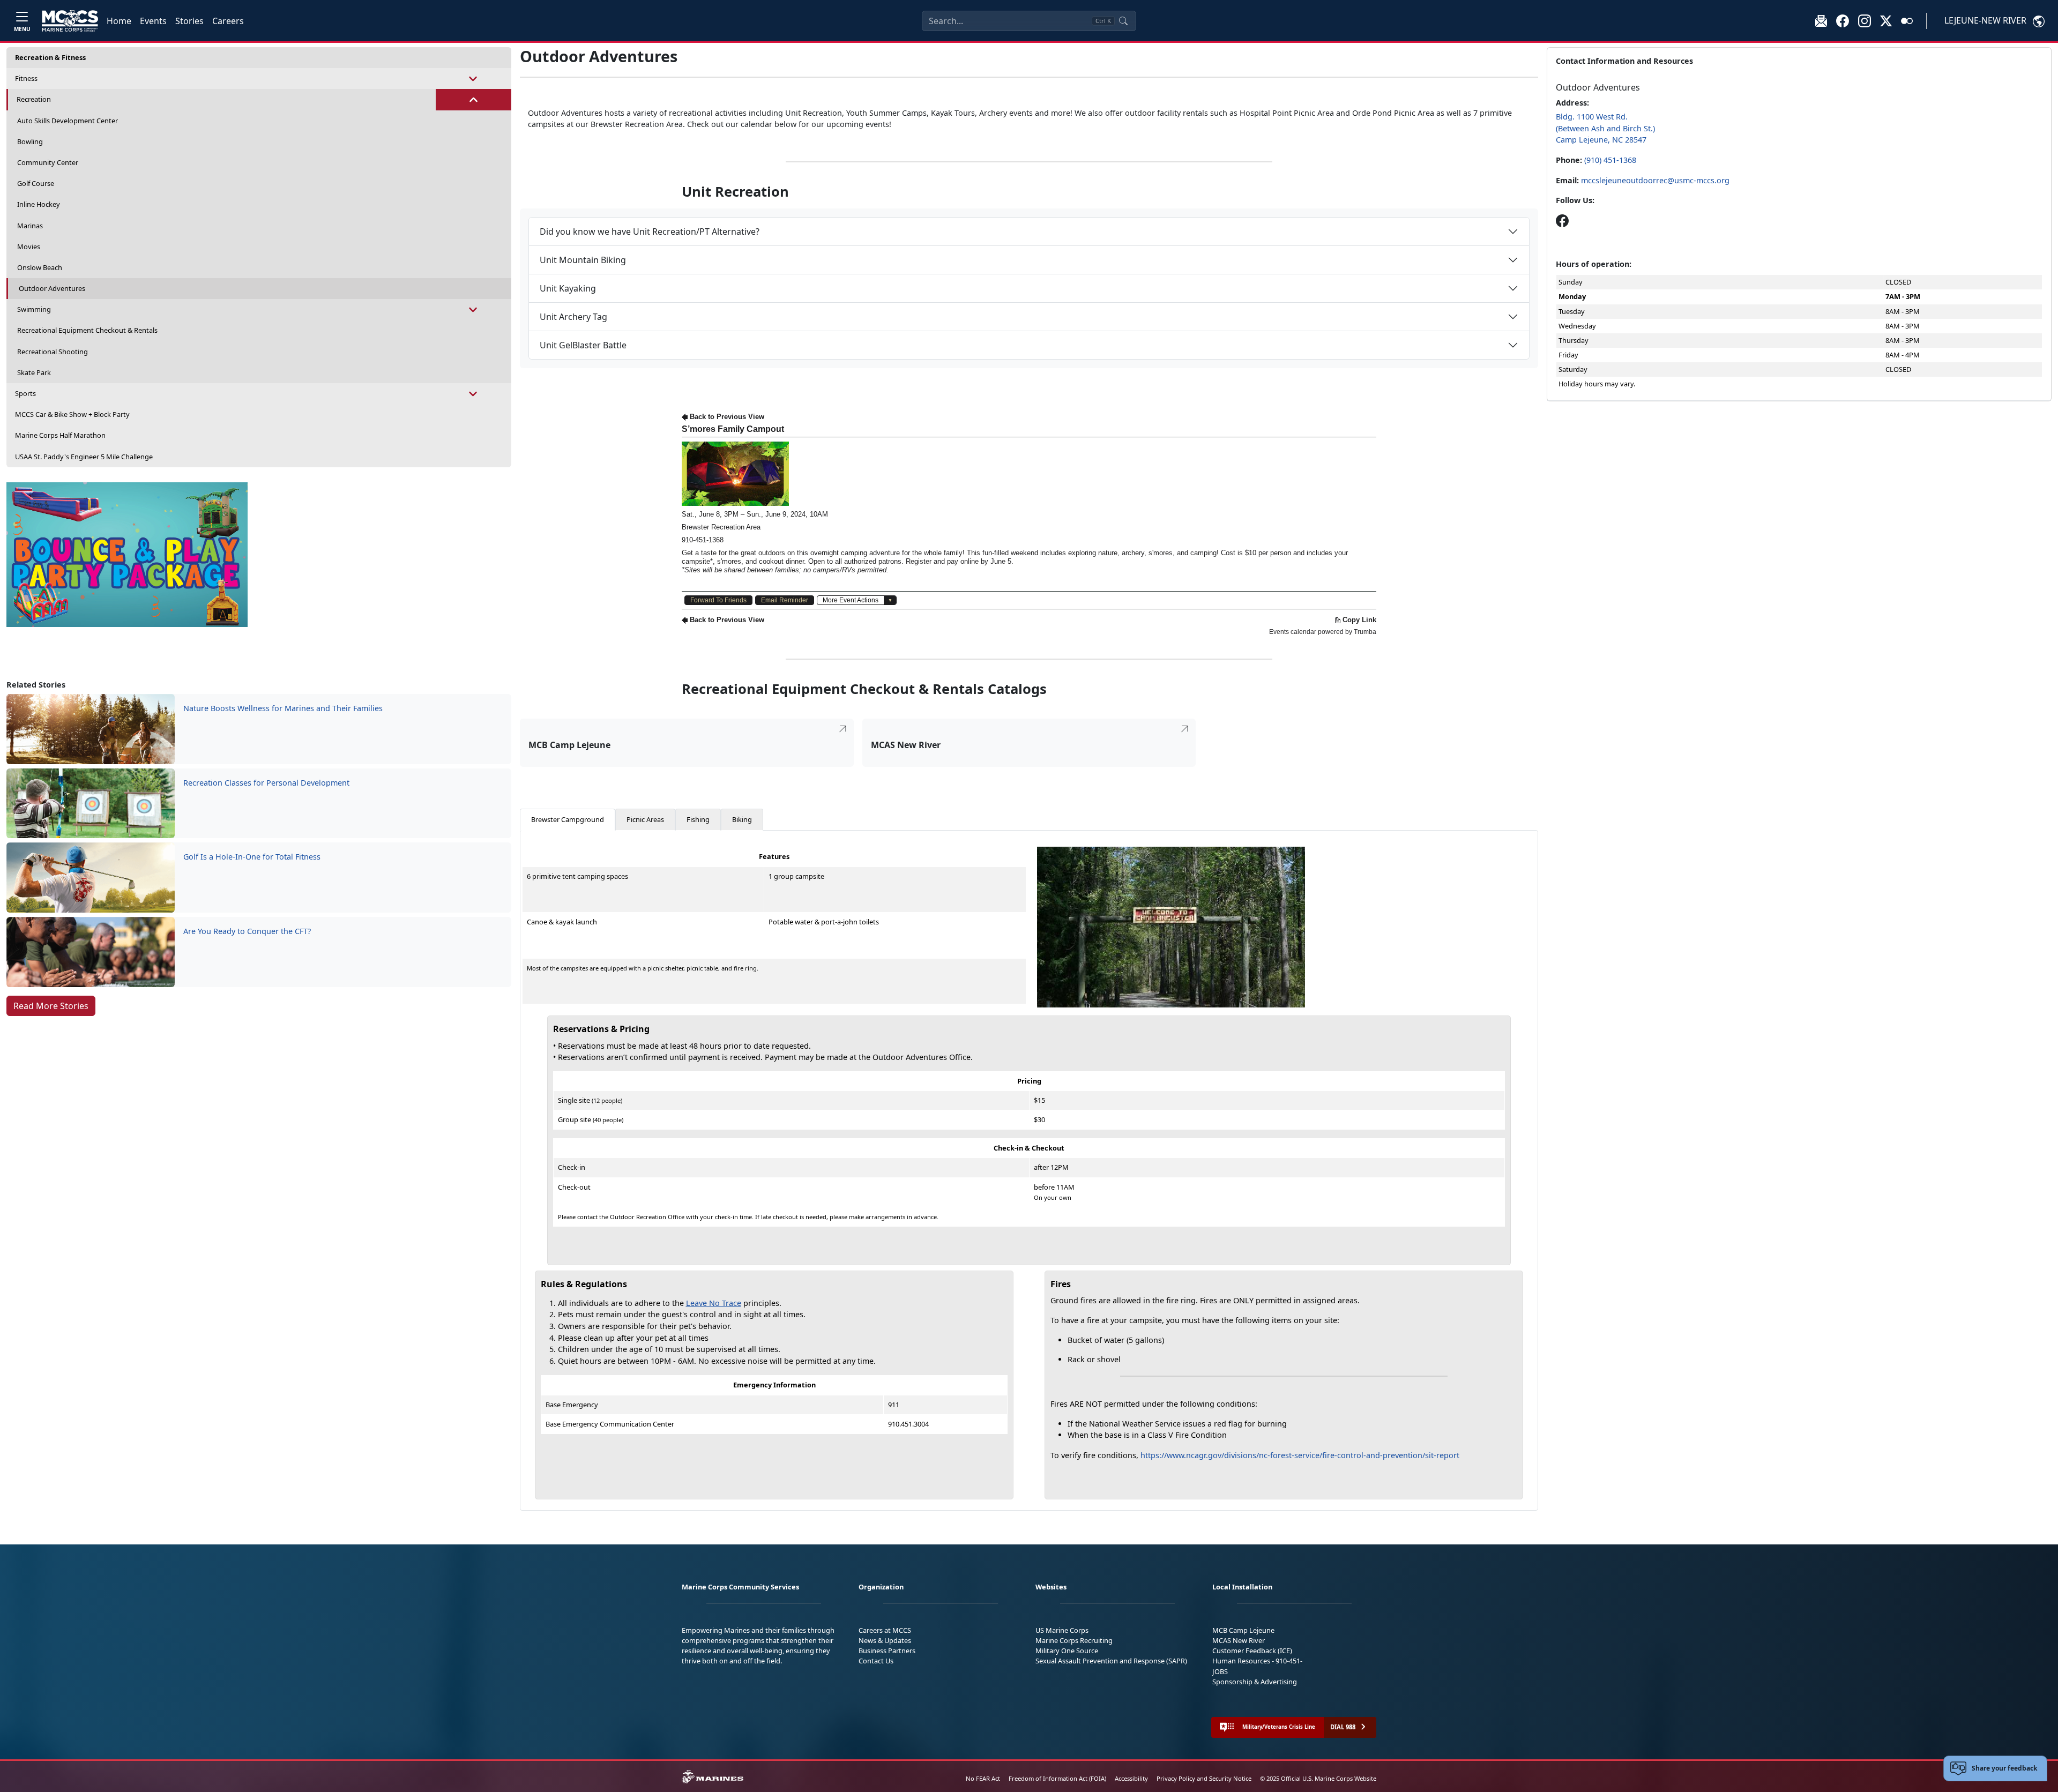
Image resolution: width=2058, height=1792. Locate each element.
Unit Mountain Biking (583, 260)
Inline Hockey (39, 204)
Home (119, 21)
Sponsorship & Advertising (1255, 1682)
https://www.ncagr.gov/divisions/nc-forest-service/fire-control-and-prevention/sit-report (1300, 1455)
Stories (189, 21)
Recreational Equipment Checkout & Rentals (87, 330)
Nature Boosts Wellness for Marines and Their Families (283, 708)
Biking (742, 819)
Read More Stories (51, 1006)
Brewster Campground (568, 819)
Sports (25, 393)
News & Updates (885, 1640)
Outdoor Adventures (52, 288)
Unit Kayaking (568, 288)
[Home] (70, 21)
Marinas (30, 226)
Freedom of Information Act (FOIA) (1057, 1778)
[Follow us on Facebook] (1562, 221)
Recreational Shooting (53, 352)
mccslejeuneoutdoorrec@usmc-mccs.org (1655, 180)
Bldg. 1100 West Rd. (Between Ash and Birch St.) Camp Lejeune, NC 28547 (1605, 128)
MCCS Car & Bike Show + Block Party (72, 414)
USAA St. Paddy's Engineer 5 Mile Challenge (84, 457)
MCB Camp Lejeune (1243, 1630)
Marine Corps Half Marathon (60, 435)
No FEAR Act (983, 1778)
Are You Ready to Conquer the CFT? (247, 931)
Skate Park (34, 372)
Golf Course (36, 183)
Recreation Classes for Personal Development (266, 783)
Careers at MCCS (885, 1630)
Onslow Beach (40, 267)
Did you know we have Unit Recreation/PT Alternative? (650, 232)
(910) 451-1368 (1610, 160)
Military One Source (1067, 1651)
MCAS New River (1239, 1640)
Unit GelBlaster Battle (583, 345)
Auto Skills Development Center (68, 121)
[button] (1843, 20)
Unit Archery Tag (573, 317)
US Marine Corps (1062, 1630)
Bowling (30, 141)
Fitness (26, 78)
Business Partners (887, 1651)
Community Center (48, 162)
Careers (228, 21)
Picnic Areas (645, 819)
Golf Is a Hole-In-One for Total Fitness (252, 857)
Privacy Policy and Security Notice (1204, 1778)
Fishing (698, 819)
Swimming (34, 309)
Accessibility (1131, 1778)
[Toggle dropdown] (474, 79)
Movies (29, 247)
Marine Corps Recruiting (1074, 1640)
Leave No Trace (714, 1303)
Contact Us (876, 1661)
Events (153, 21)
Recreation (34, 99)
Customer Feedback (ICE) (1252, 1651)
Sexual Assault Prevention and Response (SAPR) (1111, 1661)
